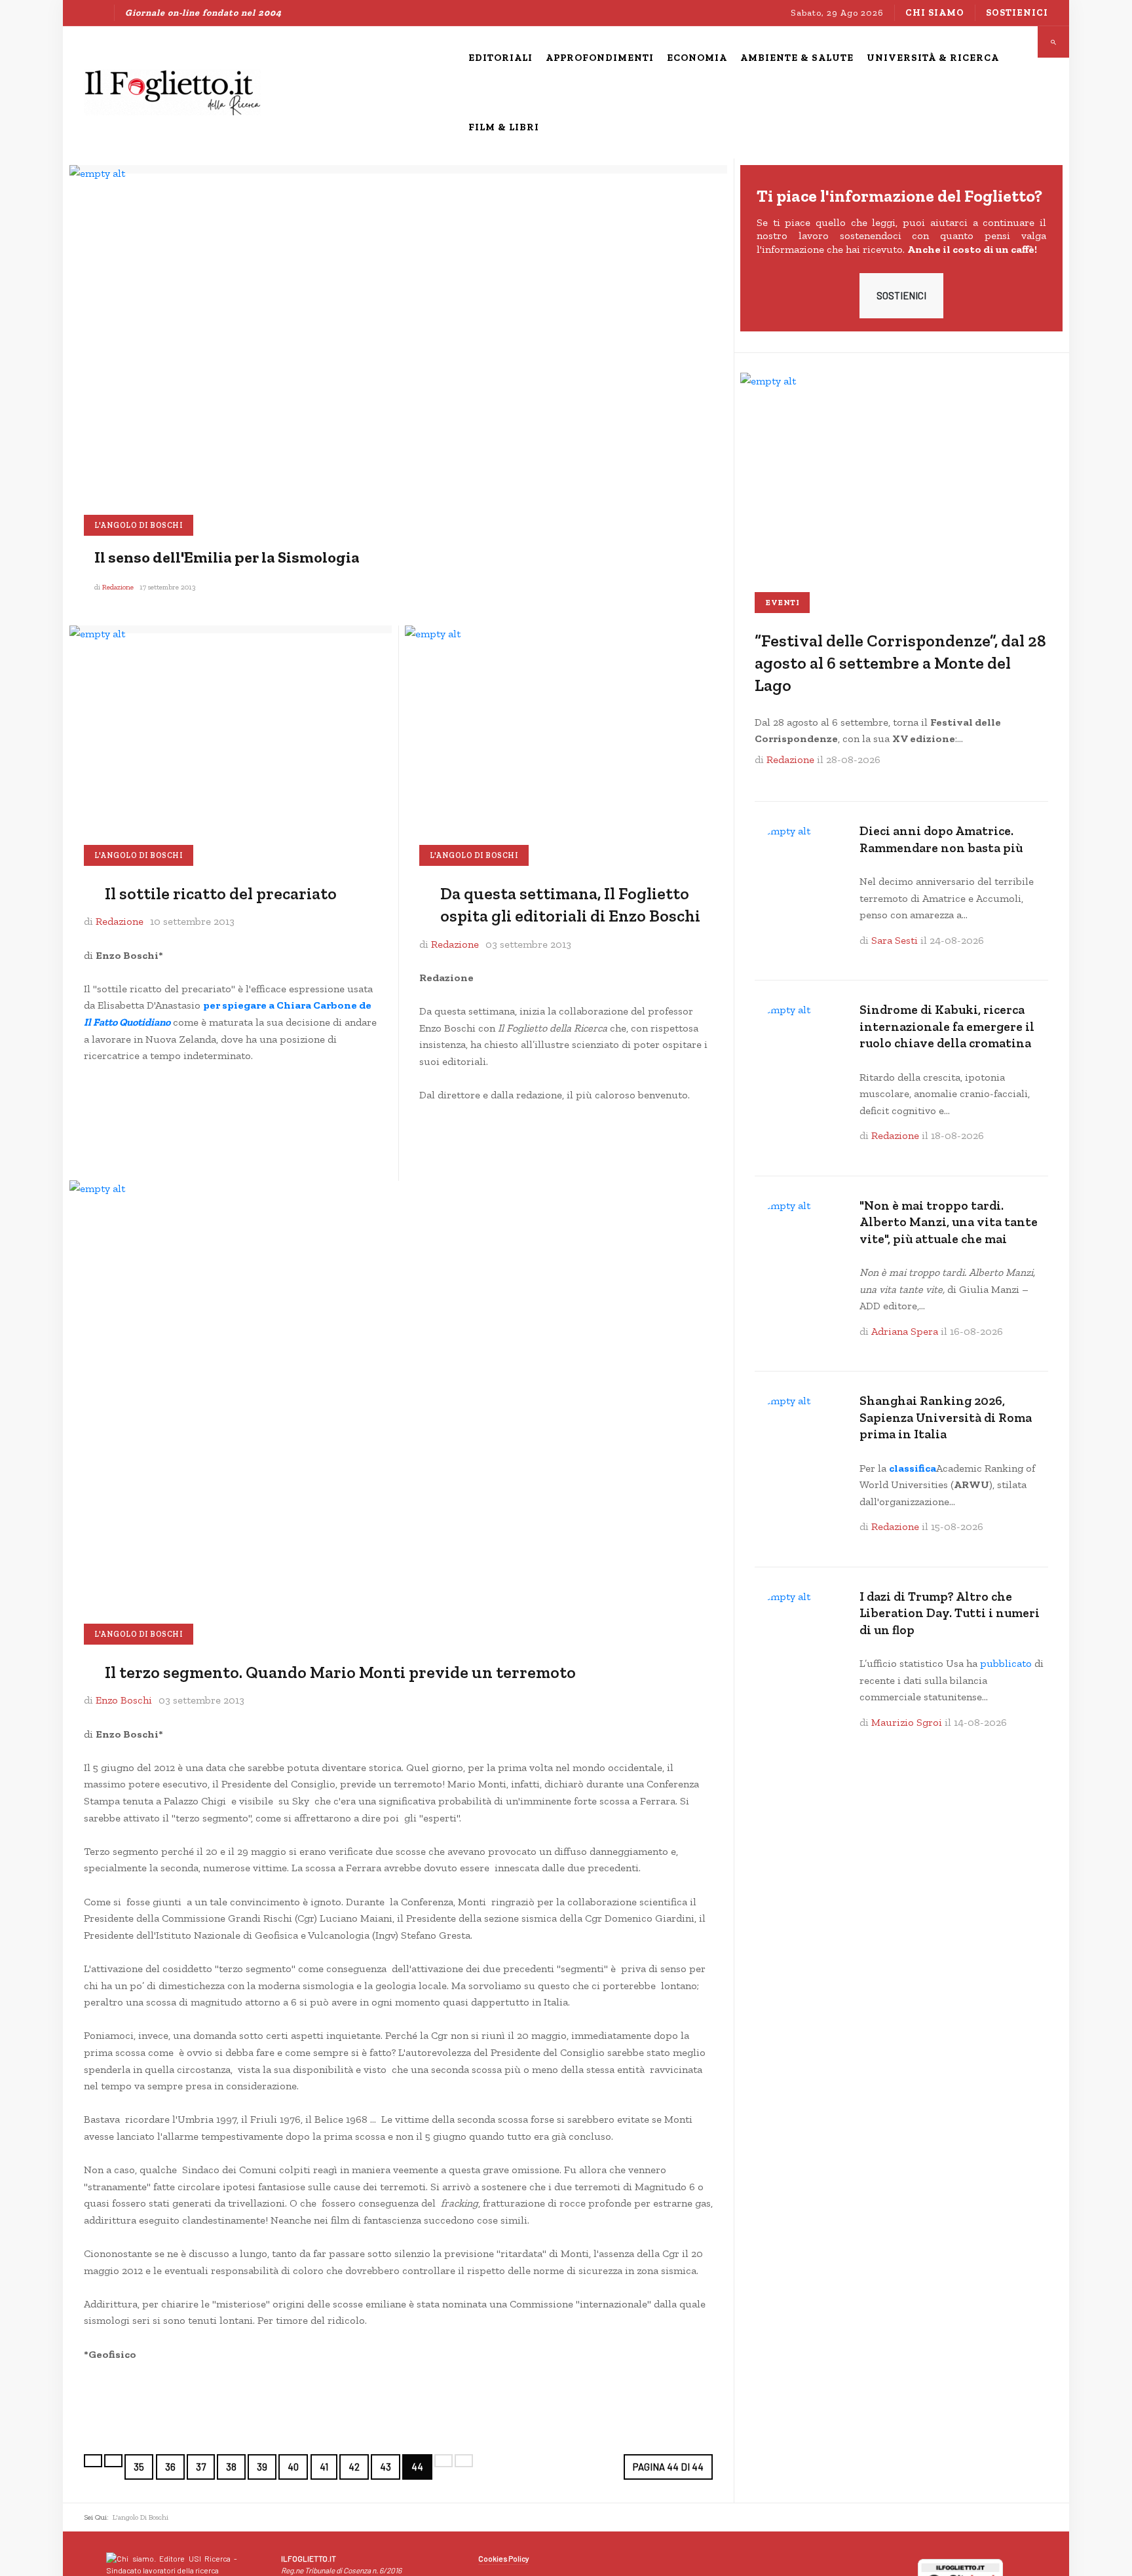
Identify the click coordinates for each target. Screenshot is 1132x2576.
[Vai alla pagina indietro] (113, 2461)
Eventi (782, 603)
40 (293, 2467)
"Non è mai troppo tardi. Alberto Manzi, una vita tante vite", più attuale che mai (949, 1222)
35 (139, 2467)
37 (201, 2467)
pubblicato (1006, 1663)
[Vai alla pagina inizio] (93, 2461)
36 (170, 2467)
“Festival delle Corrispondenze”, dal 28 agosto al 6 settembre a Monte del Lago (900, 663)
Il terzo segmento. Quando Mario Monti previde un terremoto (340, 1672)
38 (231, 2467)
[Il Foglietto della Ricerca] (172, 92)
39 (262, 2467)
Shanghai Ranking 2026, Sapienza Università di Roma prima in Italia (946, 1417)
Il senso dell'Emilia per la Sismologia (227, 557)
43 (386, 2467)
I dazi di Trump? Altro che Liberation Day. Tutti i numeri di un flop (950, 1613)
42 (354, 2467)
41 (324, 2467)
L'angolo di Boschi (139, 525)
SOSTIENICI (901, 295)
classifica (913, 1468)
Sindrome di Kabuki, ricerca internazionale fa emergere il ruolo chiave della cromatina (947, 1026)
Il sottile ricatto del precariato (221, 894)
